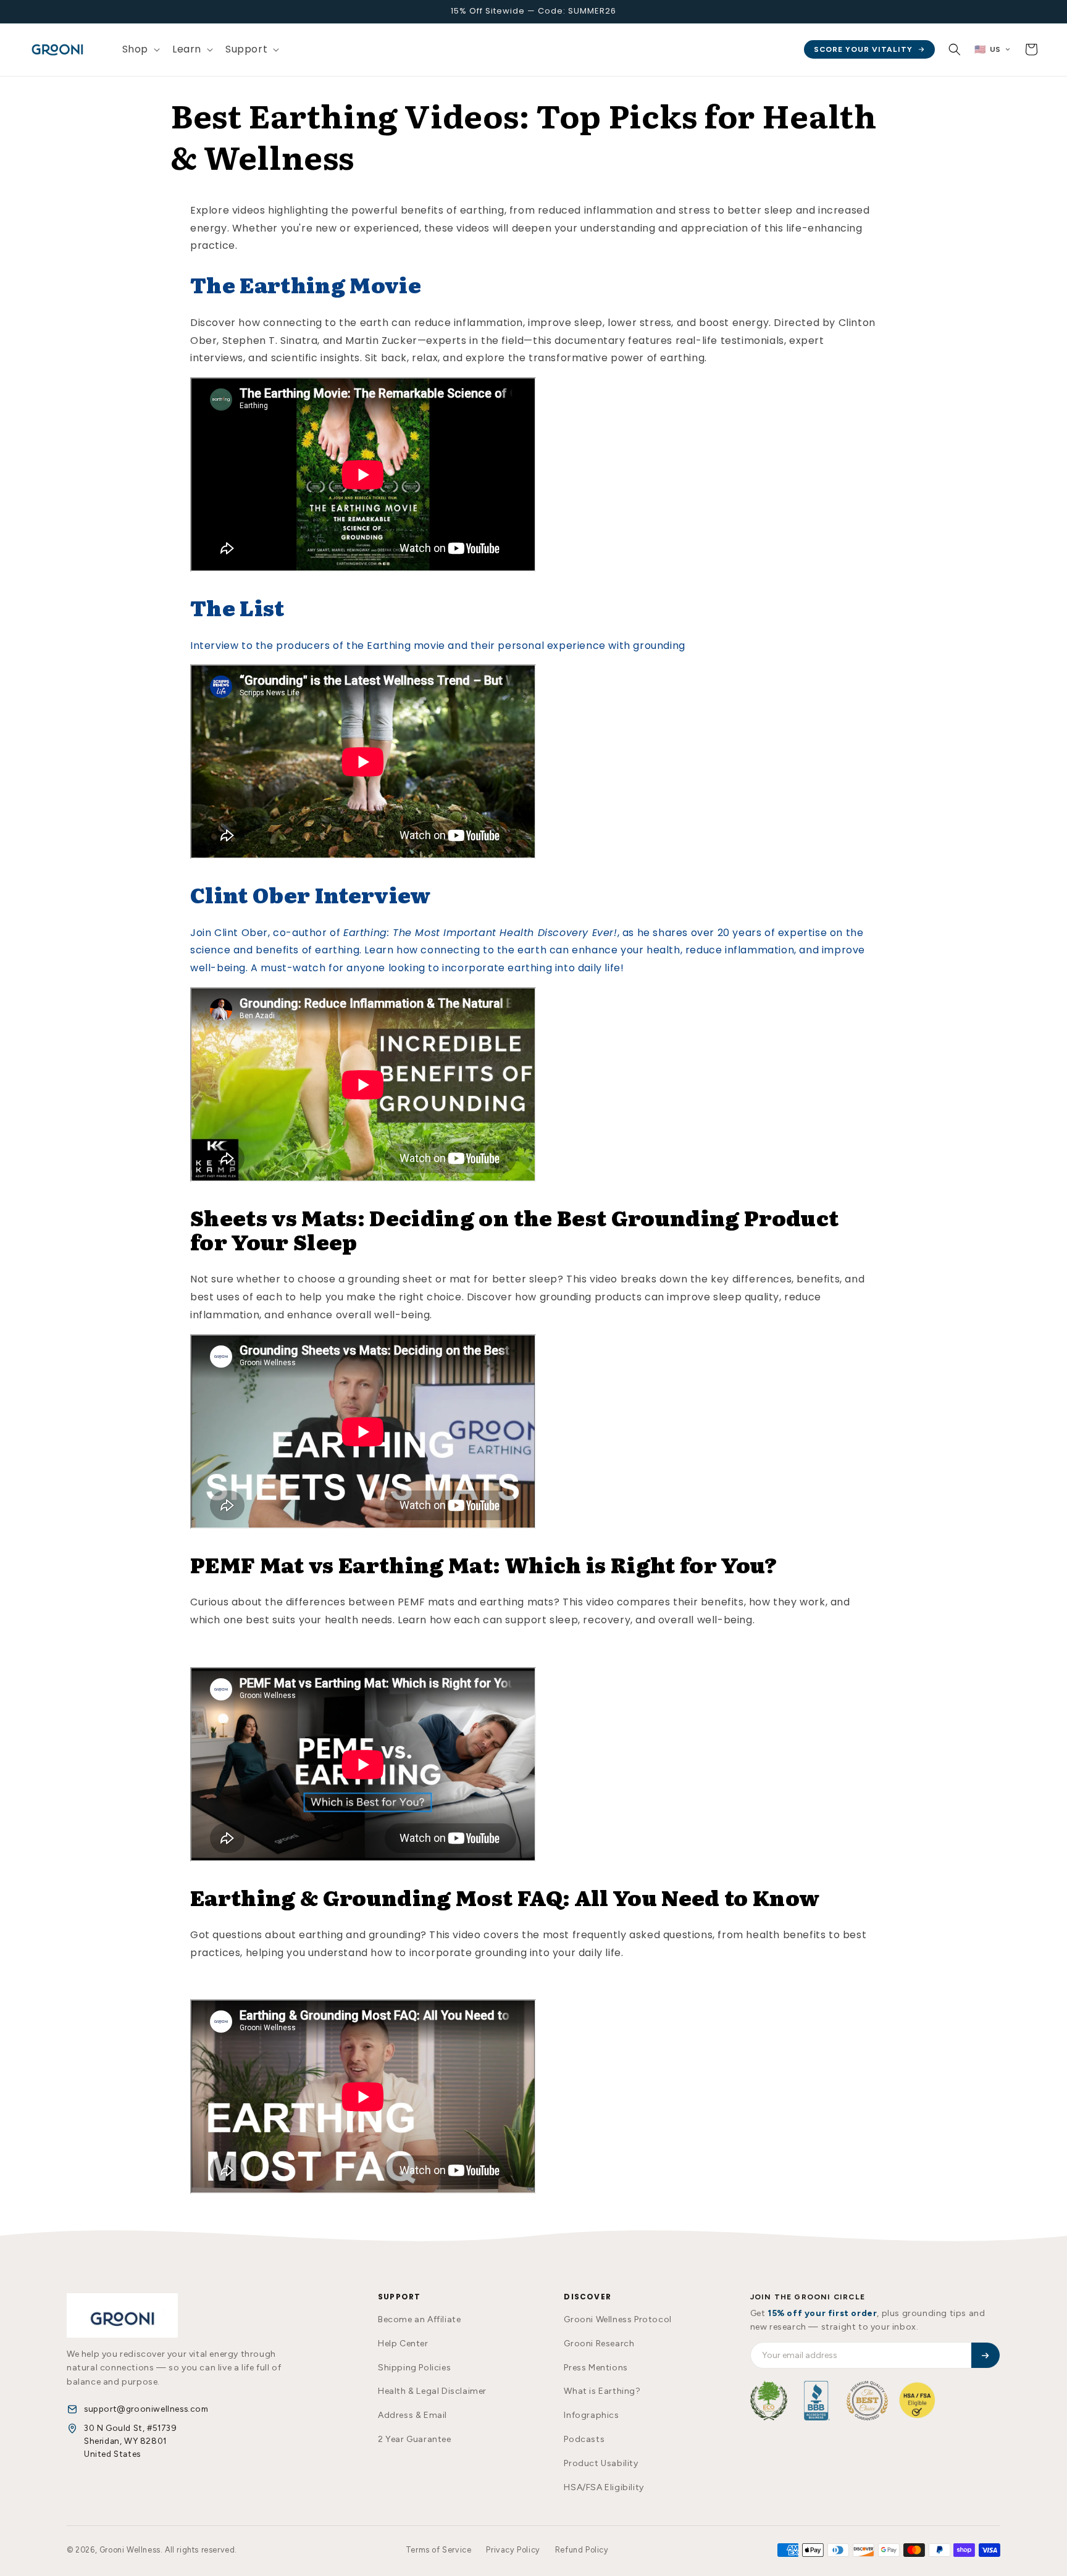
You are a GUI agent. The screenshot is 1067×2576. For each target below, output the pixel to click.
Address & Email (412, 2415)
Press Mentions (596, 2368)
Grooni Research (599, 2344)
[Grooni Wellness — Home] (122, 2315)
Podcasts (584, 2439)
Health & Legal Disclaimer (432, 2391)
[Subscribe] (985, 2355)
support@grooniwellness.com (146, 2409)
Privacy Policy (513, 2550)
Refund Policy (582, 2550)
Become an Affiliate (419, 2319)
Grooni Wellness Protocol (617, 2319)
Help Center (403, 2344)
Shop (135, 49)
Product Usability (601, 2463)
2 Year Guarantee (415, 2439)
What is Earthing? (602, 2391)
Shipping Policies (414, 2368)
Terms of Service (439, 2550)
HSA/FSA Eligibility (604, 2487)
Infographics (591, 2415)
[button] (140, 50)
